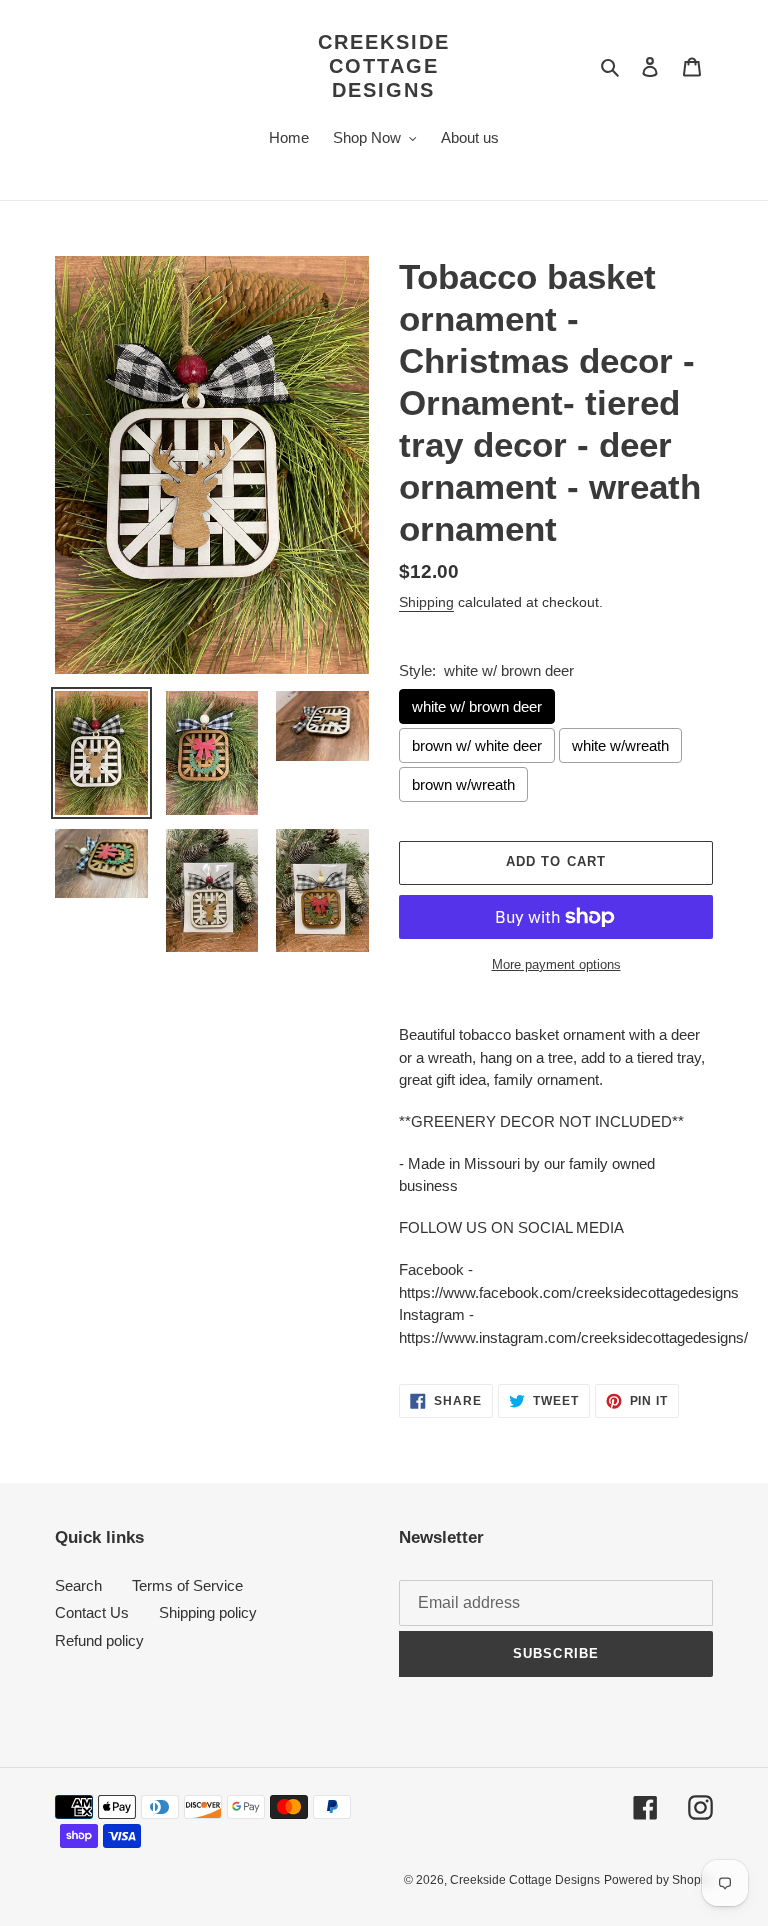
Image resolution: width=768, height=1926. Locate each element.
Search (78, 1585)
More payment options (556, 964)
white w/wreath (620, 745)
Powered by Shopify (658, 1880)
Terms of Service (187, 1585)
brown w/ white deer (477, 745)
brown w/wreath (463, 784)
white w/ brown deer (477, 706)
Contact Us (92, 1612)
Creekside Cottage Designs (384, 66)
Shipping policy (208, 1612)
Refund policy (99, 1640)
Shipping (426, 602)
